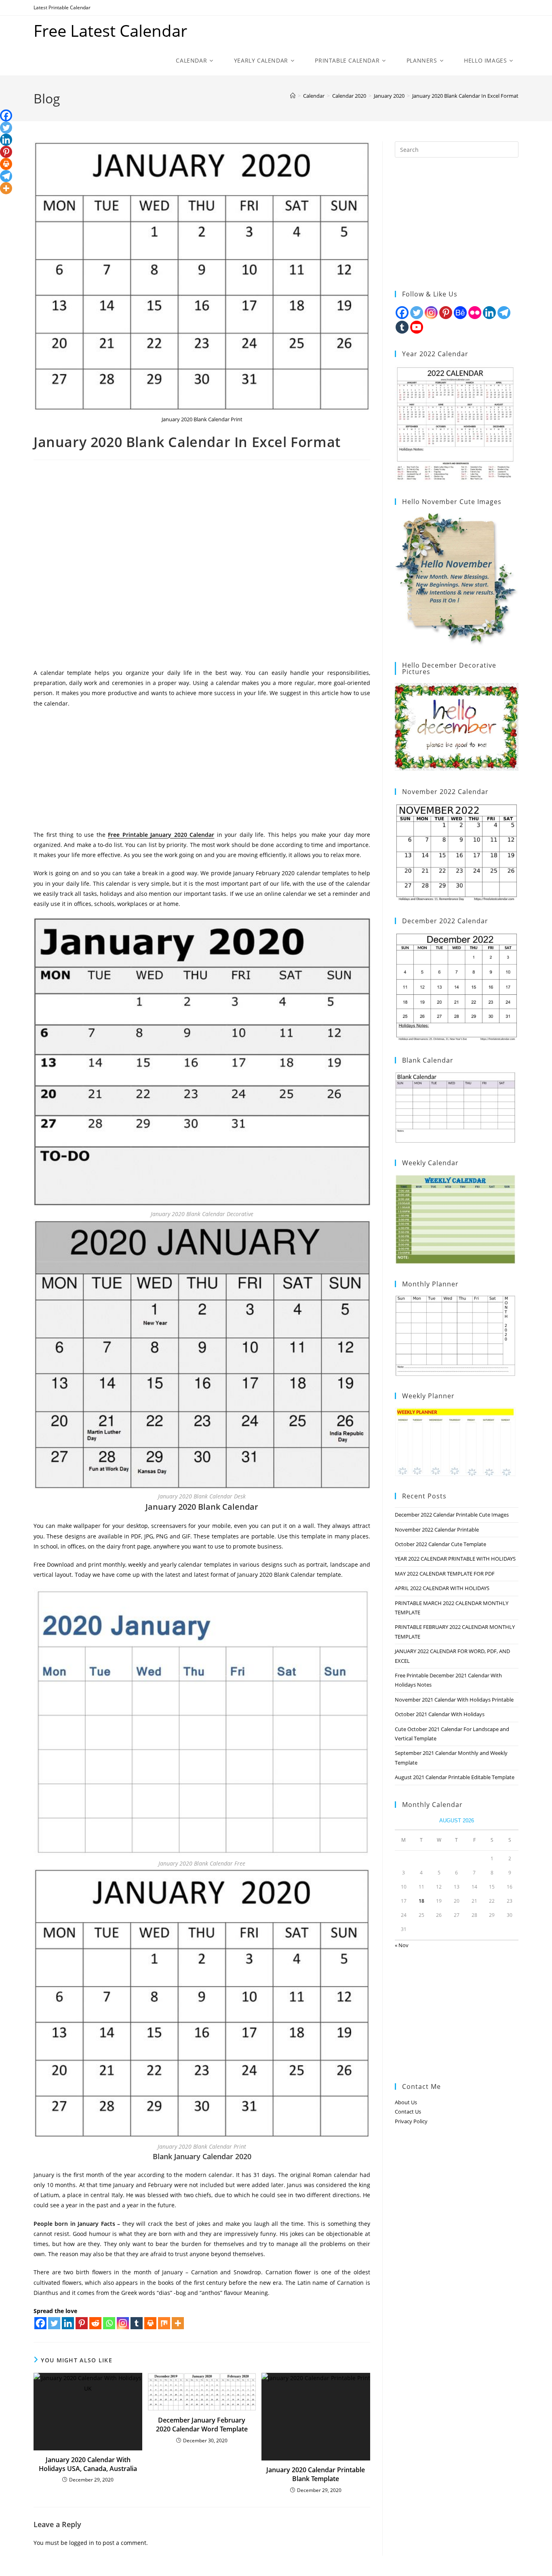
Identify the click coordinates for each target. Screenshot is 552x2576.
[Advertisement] (202, 567)
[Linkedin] (68, 2323)
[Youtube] (417, 327)
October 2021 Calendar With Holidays (440, 1714)
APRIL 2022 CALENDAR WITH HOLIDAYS (442, 1588)
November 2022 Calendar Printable (437, 1530)
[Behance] (460, 313)
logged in (82, 2543)
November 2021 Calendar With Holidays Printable (454, 1700)
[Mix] (164, 2323)
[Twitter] (54, 2323)
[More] (178, 2323)
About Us (406, 2102)
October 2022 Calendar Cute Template (440, 1544)
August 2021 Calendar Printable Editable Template (455, 1777)
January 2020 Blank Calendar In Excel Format (465, 96)
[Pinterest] (82, 2323)
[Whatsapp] (109, 2323)
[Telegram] (6, 176)
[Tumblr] (137, 2323)
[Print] (150, 2323)
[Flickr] (475, 313)
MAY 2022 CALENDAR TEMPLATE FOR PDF (445, 1574)
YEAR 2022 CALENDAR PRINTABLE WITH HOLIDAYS (455, 1559)
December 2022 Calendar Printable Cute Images (452, 1515)
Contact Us (408, 2112)
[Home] (293, 96)
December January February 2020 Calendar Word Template (202, 2425)
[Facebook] (40, 2323)
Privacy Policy (411, 2121)
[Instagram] (123, 2323)
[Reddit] (95, 2323)
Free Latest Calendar (110, 30)
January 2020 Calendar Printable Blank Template (316, 2474)
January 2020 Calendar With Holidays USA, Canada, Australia (88, 2464)
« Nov (402, 1945)
